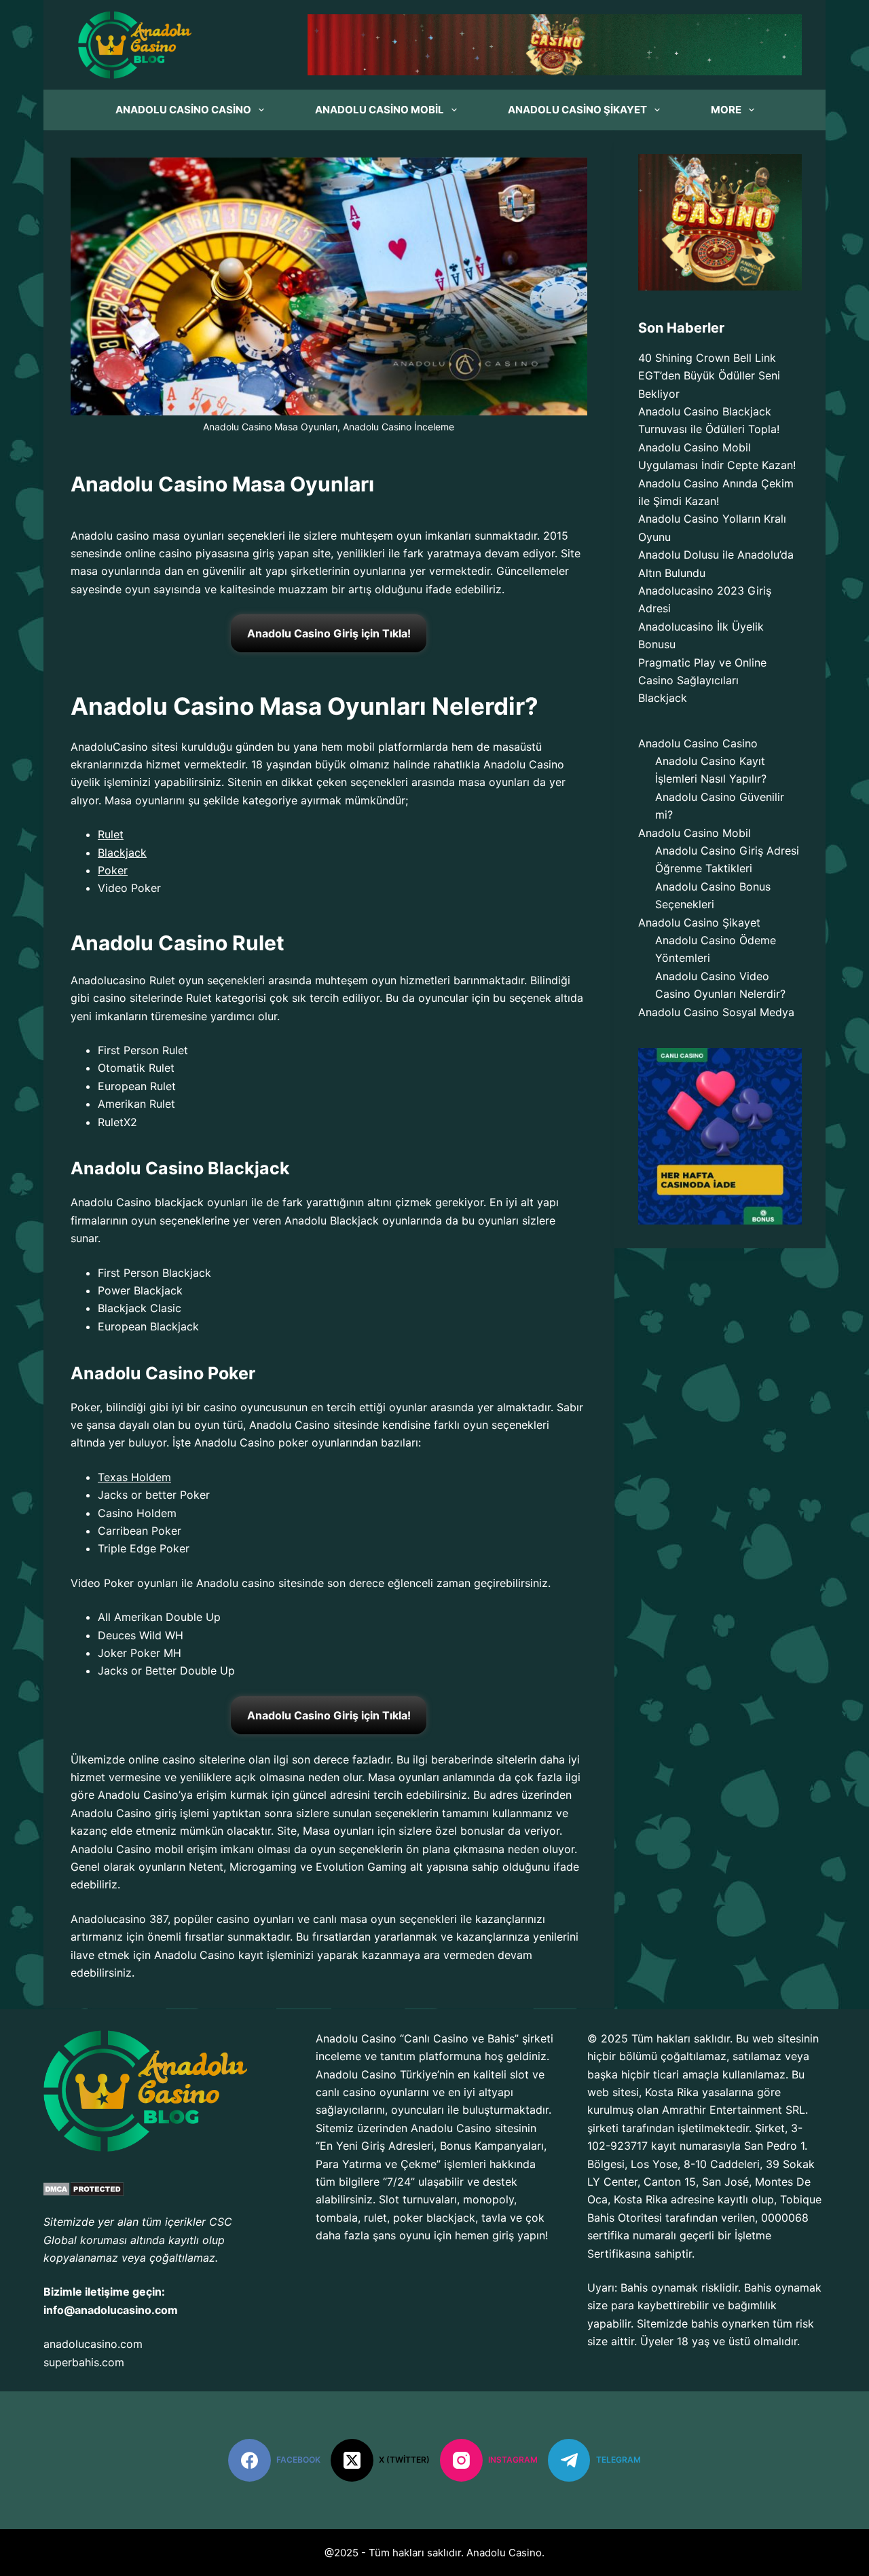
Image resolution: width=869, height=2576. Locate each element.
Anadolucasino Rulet (123, 980)
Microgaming (263, 1867)
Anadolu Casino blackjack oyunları (159, 1202)
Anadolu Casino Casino (183, 110)
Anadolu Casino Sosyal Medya (716, 1012)
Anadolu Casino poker (251, 1442)
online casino (162, 1759)
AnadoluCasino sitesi (124, 747)
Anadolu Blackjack (332, 1220)
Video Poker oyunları (124, 1583)
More (726, 110)
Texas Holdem (134, 1477)
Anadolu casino (110, 536)
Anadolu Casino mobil (127, 1849)
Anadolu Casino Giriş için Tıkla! (329, 633)
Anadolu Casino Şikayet (577, 110)
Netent (206, 1867)
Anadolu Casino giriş (124, 1813)
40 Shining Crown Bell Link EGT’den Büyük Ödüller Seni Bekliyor (709, 376)
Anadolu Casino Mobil (380, 110)
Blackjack (663, 698)
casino (175, 553)
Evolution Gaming (361, 1867)
